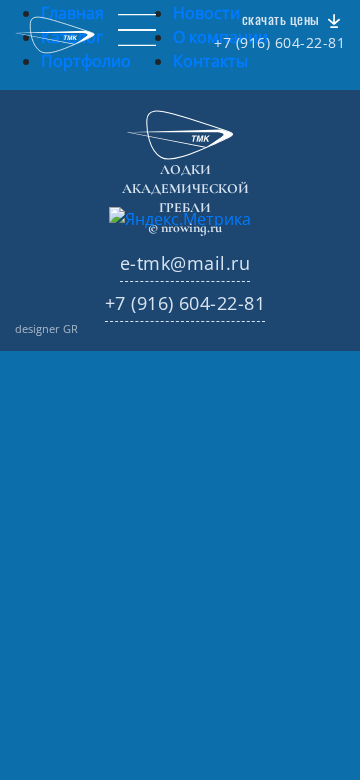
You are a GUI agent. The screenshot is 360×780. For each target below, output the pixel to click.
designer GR (46, 328)
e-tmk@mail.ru (185, 263)
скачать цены (282, 19)
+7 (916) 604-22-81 (279, 43)
